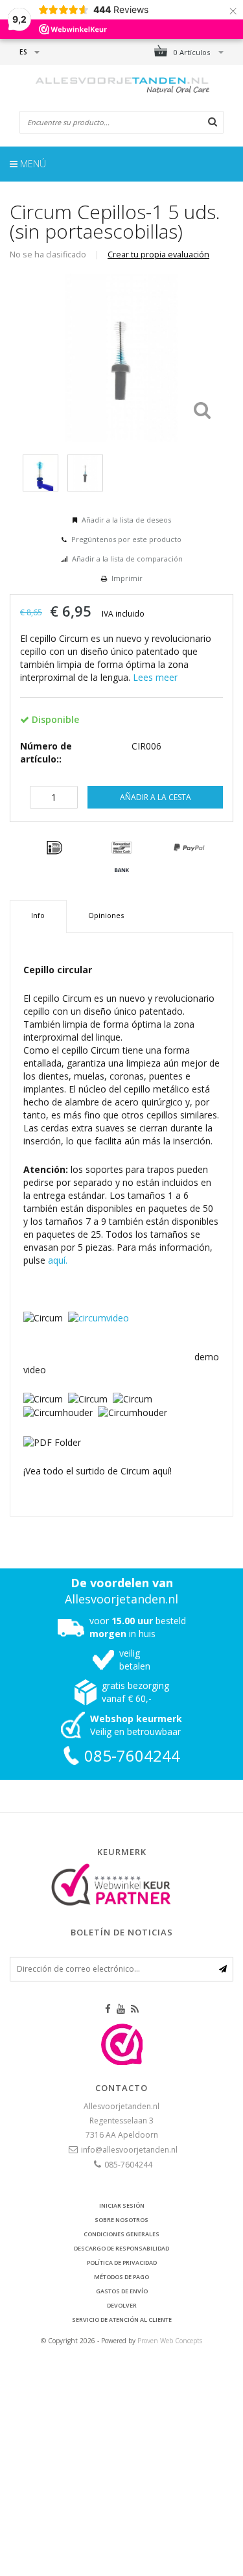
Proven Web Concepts (170, 2341)
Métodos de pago (121, 2277)
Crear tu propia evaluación (158, 254)
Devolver (122, 2305)
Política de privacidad (122, 2263)
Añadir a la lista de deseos (126, 520)
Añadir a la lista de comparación (127, 559)
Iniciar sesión (122, 2205)
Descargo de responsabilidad (121, 2248)
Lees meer (155, 677)
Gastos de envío (122, 2291)
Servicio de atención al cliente (122, 2320)
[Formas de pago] (54, 848)
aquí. (58, 1260)
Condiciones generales (121, 2234)
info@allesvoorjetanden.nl (129, 2150)
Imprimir (127, 578)
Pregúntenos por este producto (126, 539)
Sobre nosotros (121, 2220)
